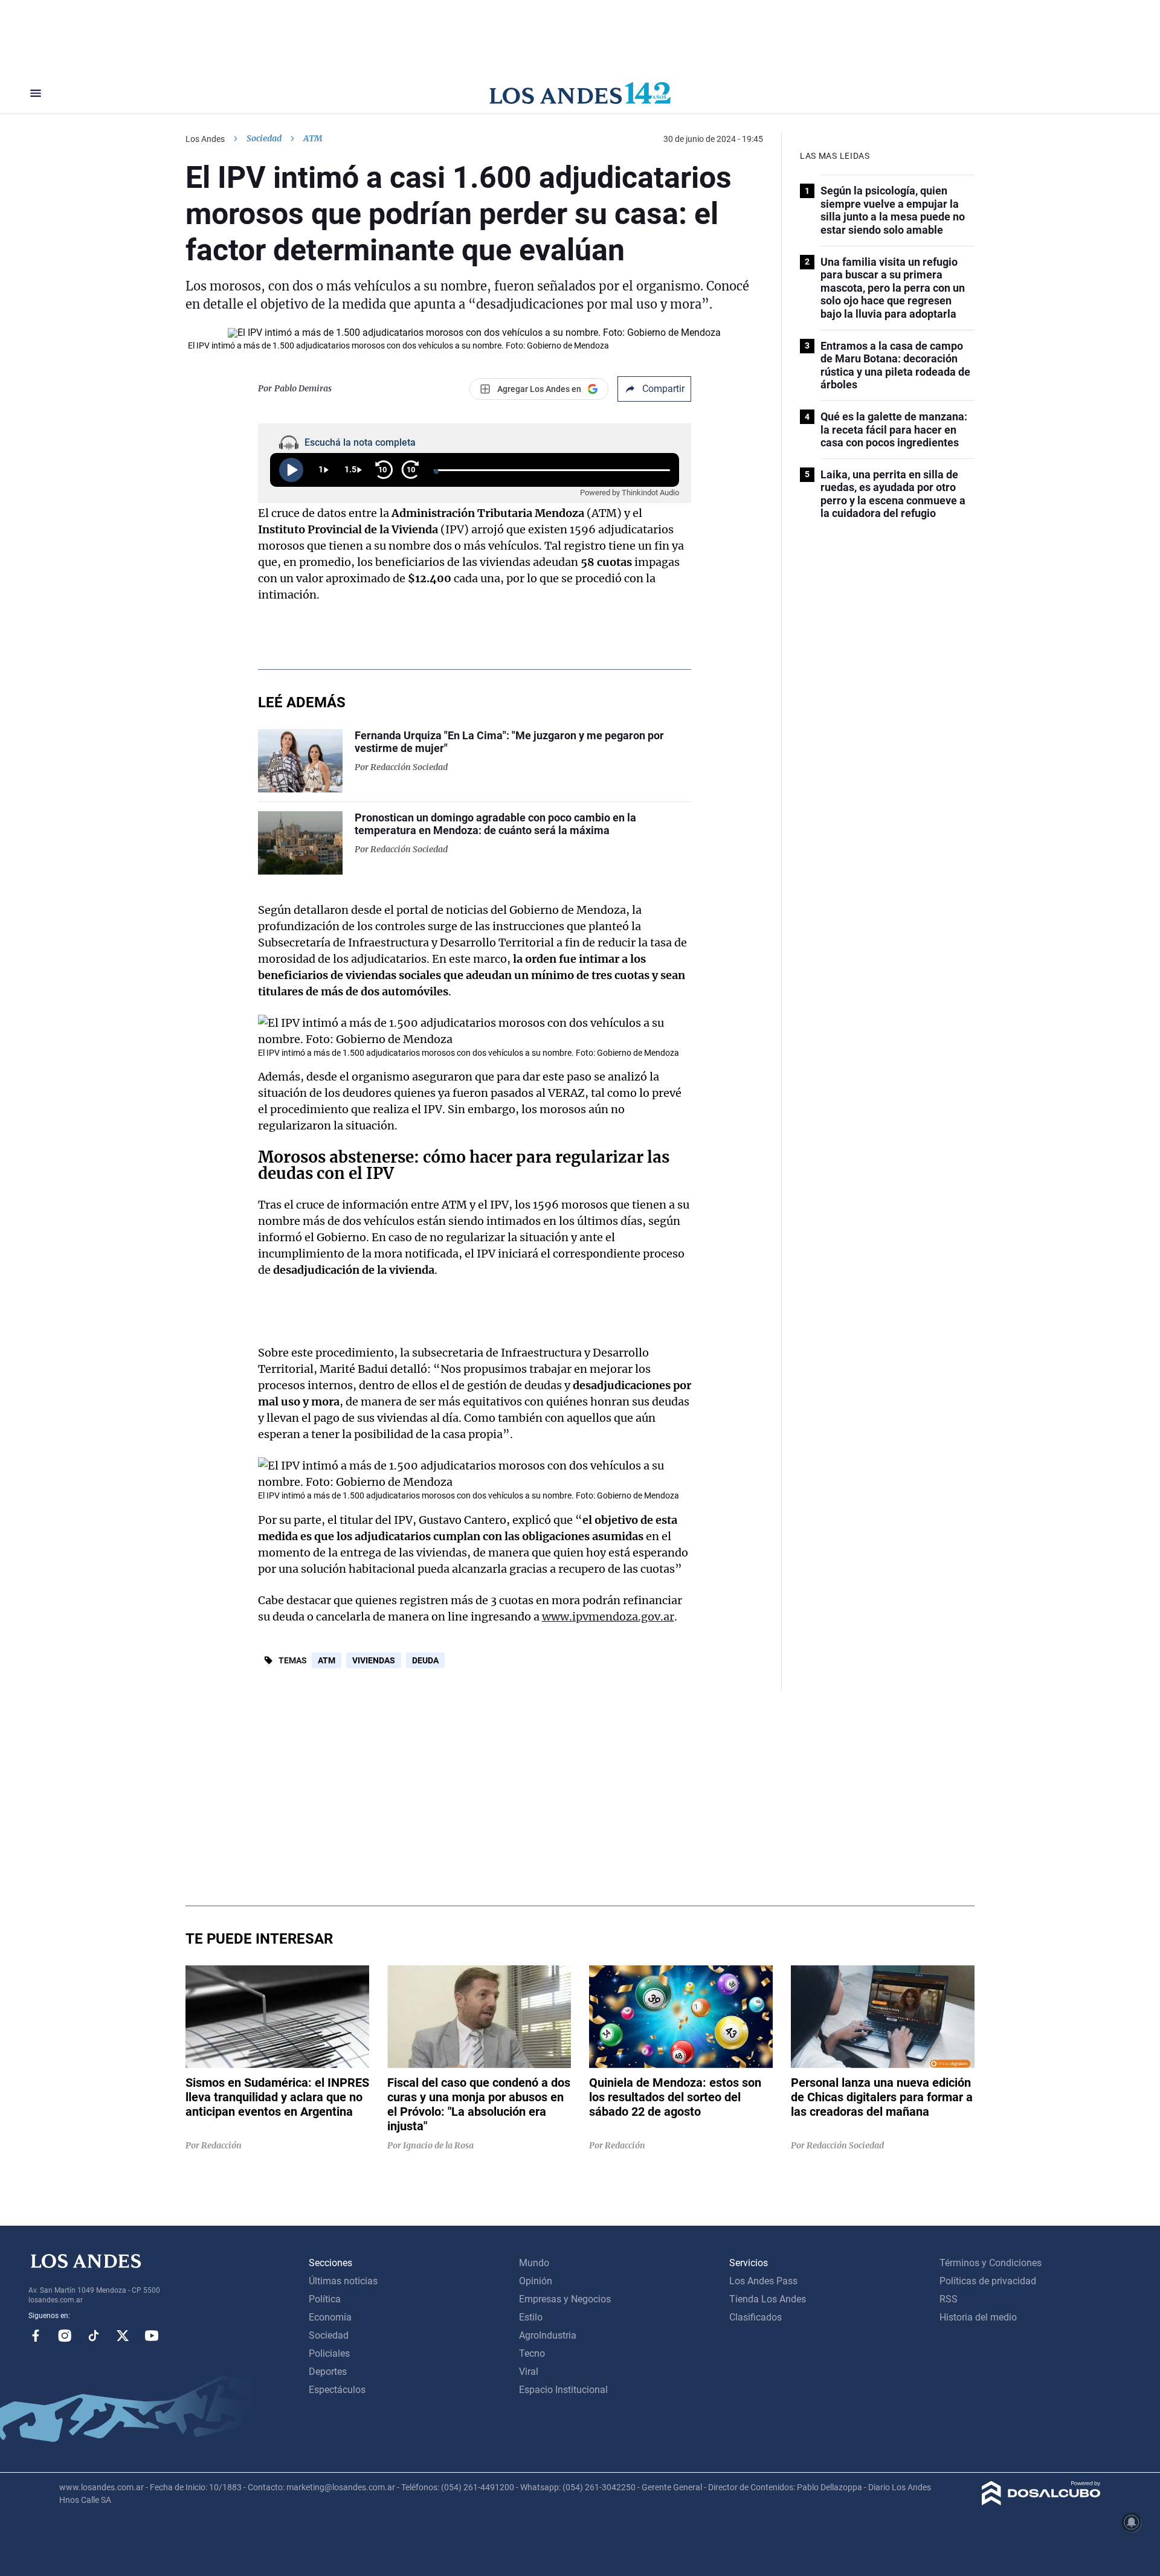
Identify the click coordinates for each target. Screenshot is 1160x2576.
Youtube (152, 2336)
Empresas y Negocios (565, 2299)
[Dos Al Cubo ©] (1041, 2502)
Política (325, 2299)
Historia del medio (978, 2317)
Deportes (328, 2372)
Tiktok (94, 2336)
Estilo (531, 2317)
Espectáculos (337, 2390)
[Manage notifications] (1132, 2522)
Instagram (65, 2336)
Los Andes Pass (763, 2281)
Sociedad (264, 138)
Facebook (36, 2336)
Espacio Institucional (563, 2390)
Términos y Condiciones (991, 2263)
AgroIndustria (548, 2335)
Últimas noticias (343, 2281)
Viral (529, 2372)
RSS (949, 2299)
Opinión (536, 2281)
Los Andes (205, 139)
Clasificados (756, 2317)
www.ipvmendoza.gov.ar (608, 1617)
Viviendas (374, 1660)
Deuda (425, 1660)
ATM (327, 1660)
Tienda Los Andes (768, 2299)
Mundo (534, 2263)
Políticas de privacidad (988, 2281)
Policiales (329, 2353)
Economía (330, 2317)
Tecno (532, 2353)
